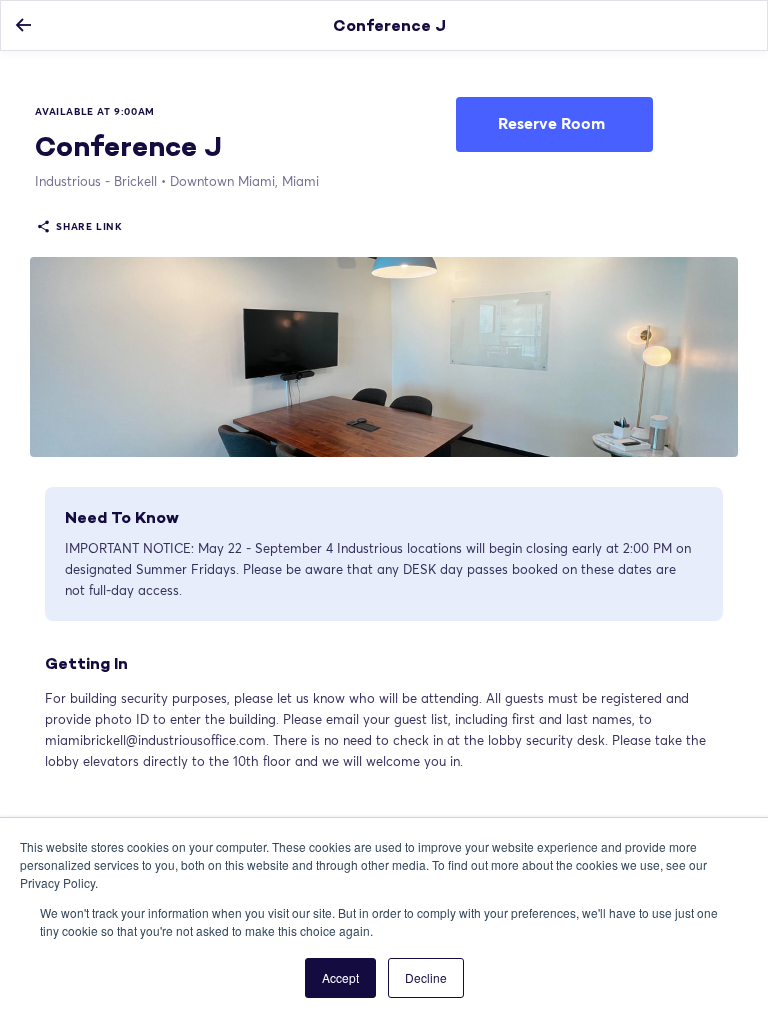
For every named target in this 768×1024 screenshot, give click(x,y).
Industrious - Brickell (96, 181)
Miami (244, 181)
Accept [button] (340, 977)
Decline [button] (426, 977)
